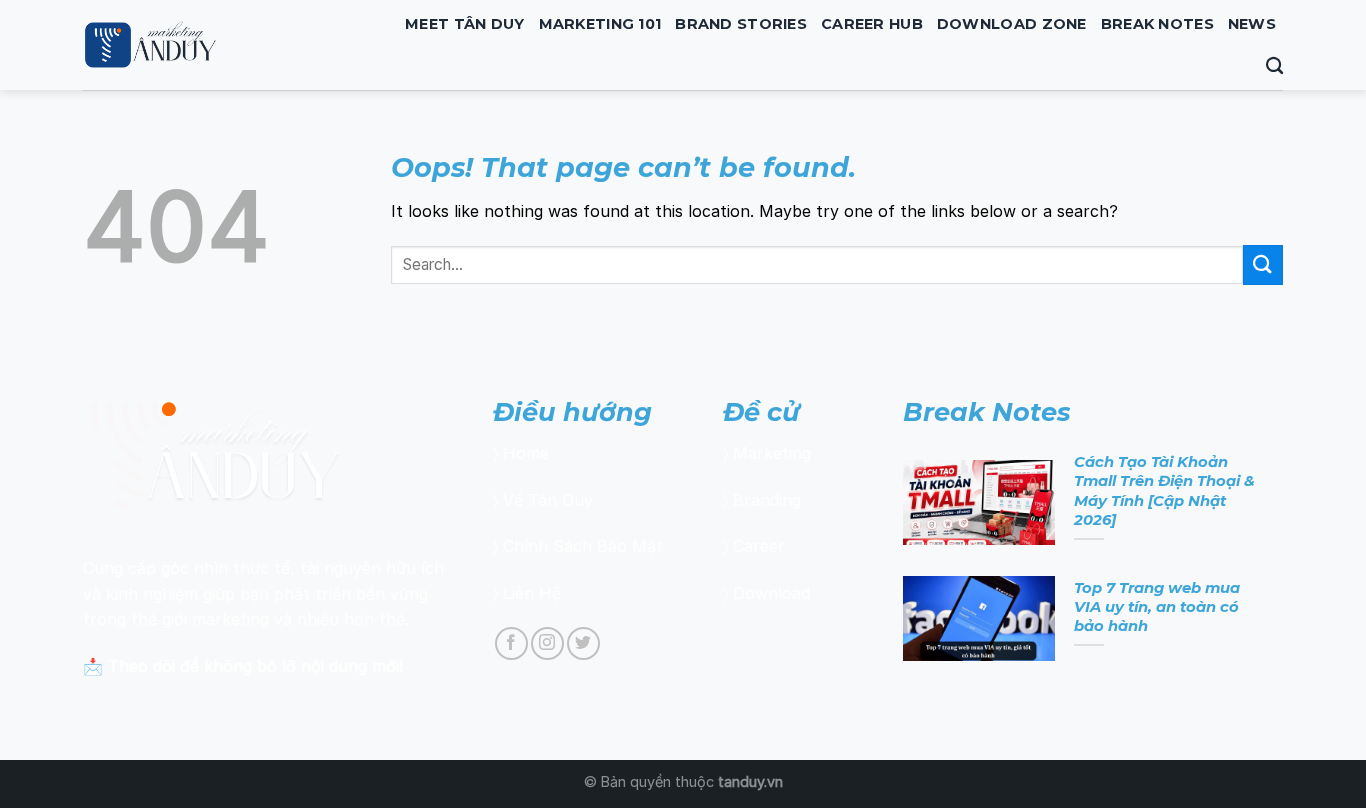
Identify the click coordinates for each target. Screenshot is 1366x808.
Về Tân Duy (548, 500)
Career (759, 546)
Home (526, 453)
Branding (767, 500)
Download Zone (1012, 24)
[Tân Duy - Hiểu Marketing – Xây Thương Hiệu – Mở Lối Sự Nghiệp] (219, 45)
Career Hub (872, 24)
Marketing (772, 453)
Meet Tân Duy (464, 24)
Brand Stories (741, 24)
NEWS (1252, 24)
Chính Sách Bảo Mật (583, 546)
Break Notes (1157, 24)
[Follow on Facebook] (511, 643)
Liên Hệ (532, 593)
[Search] (1274, 66)
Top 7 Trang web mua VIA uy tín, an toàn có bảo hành (1157, 607)
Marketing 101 (600, 24)
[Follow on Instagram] (547, 643)
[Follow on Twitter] (583, 643)
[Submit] (1263, 264)
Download (771, 593)
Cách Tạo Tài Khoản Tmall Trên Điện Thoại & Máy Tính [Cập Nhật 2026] (1164, 490)
